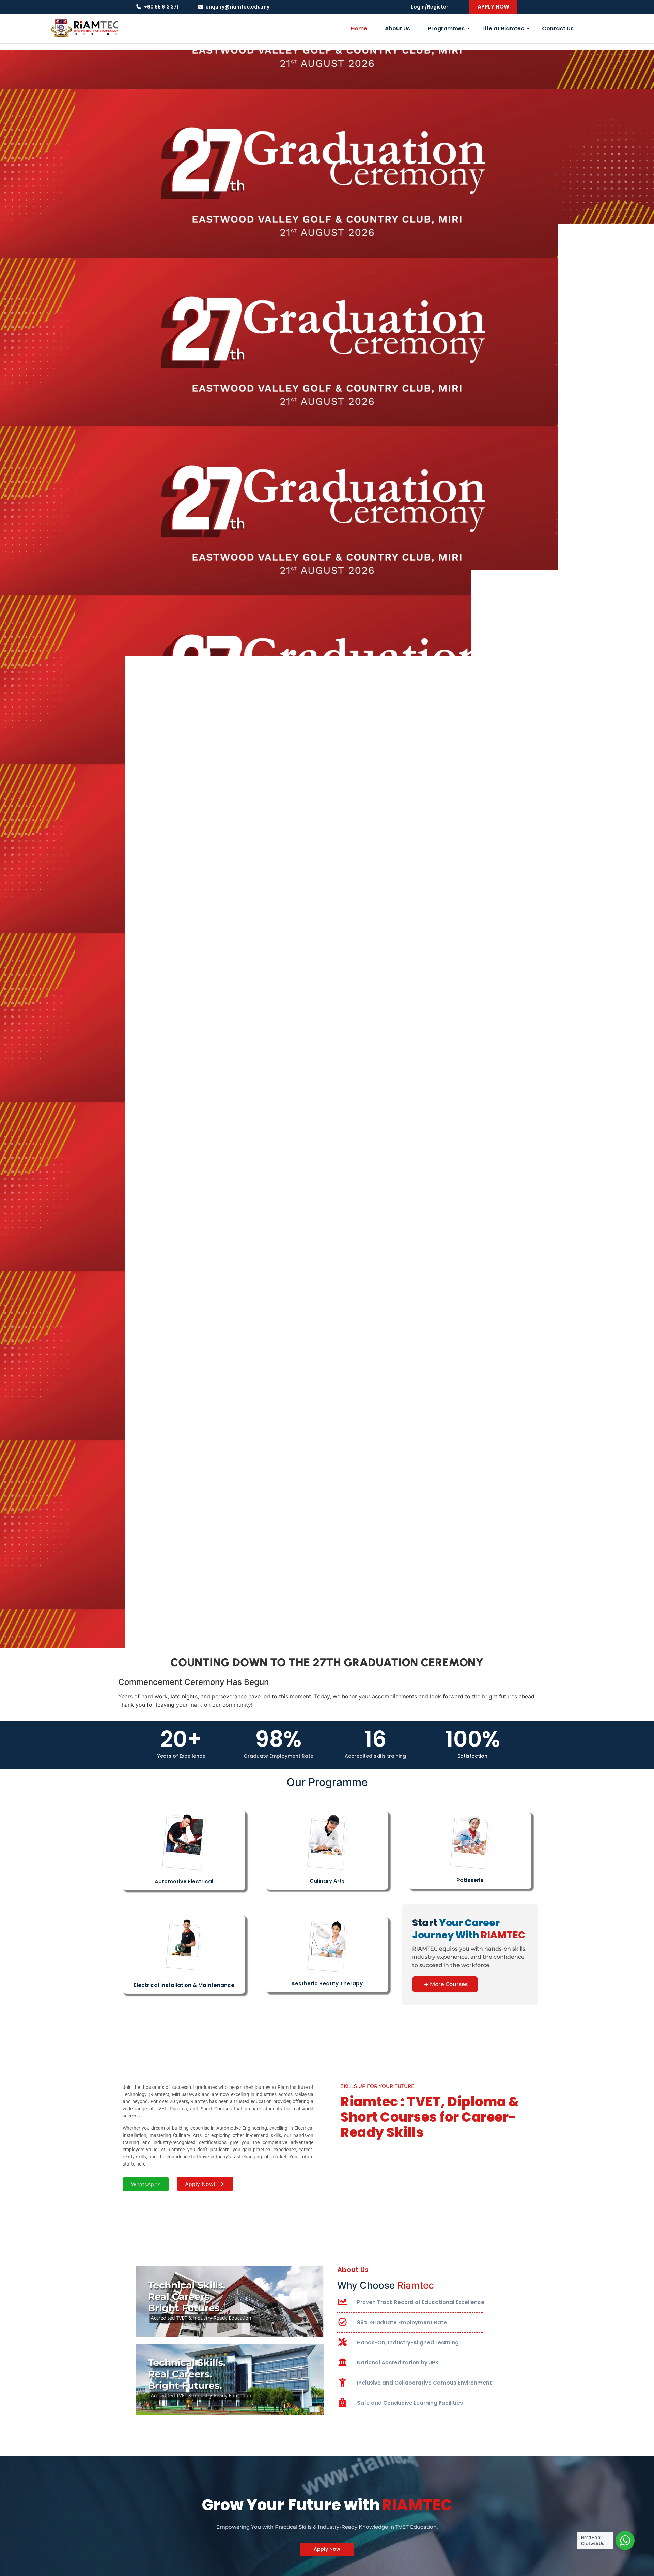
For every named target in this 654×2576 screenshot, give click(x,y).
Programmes (446, 28)
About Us (398, 28)
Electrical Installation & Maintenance (184, 1985)
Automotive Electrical (184, 1882)
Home (359, 28)
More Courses (449, 1984)
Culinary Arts (327, 1881)
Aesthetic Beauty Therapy (327, 1983)
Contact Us (558, 28)
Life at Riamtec (503, 28)
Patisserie (470, 1880)
